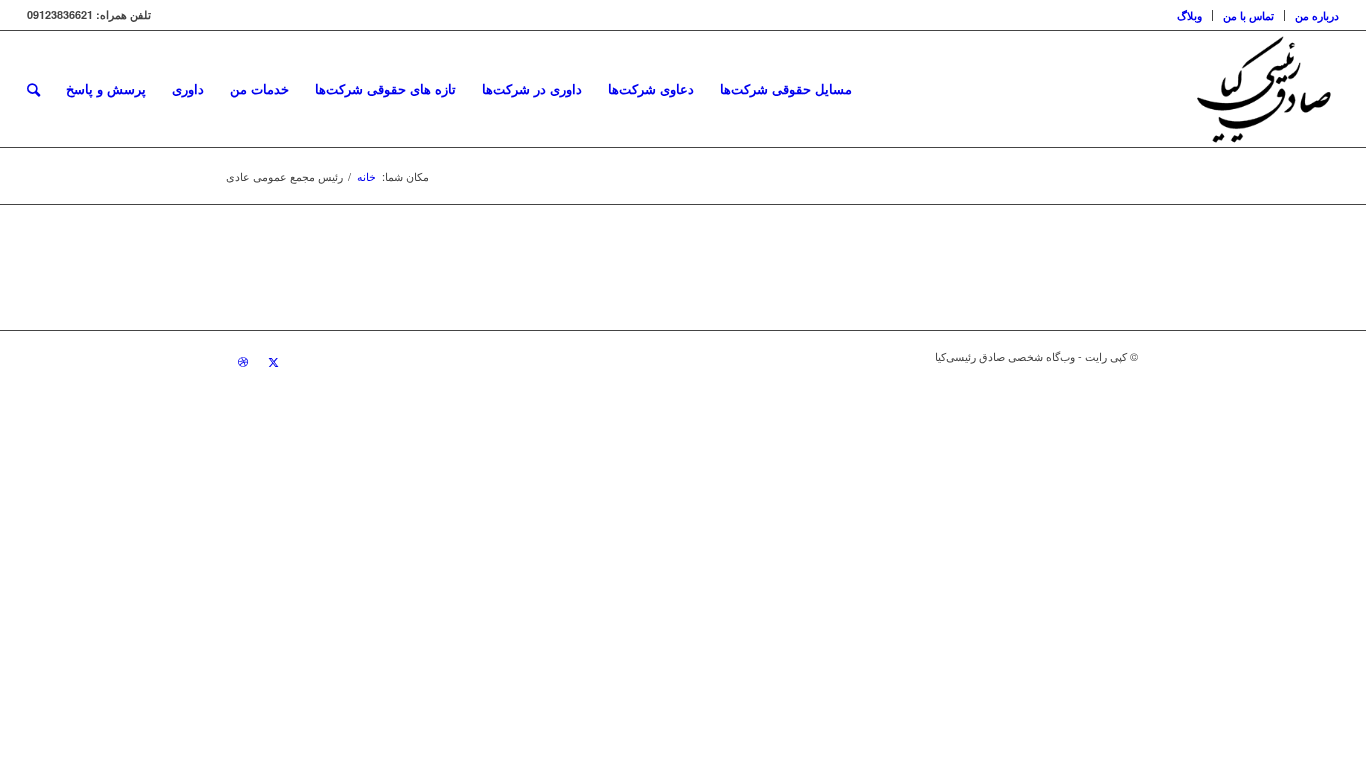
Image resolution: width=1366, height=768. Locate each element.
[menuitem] (1311, 15)
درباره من (1317, 15)
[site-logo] (1263, 89)
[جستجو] (33, 89)
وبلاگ (1189, 15)
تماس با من (1248, 15)
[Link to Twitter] (273, 361)
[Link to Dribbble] (243, 361)
